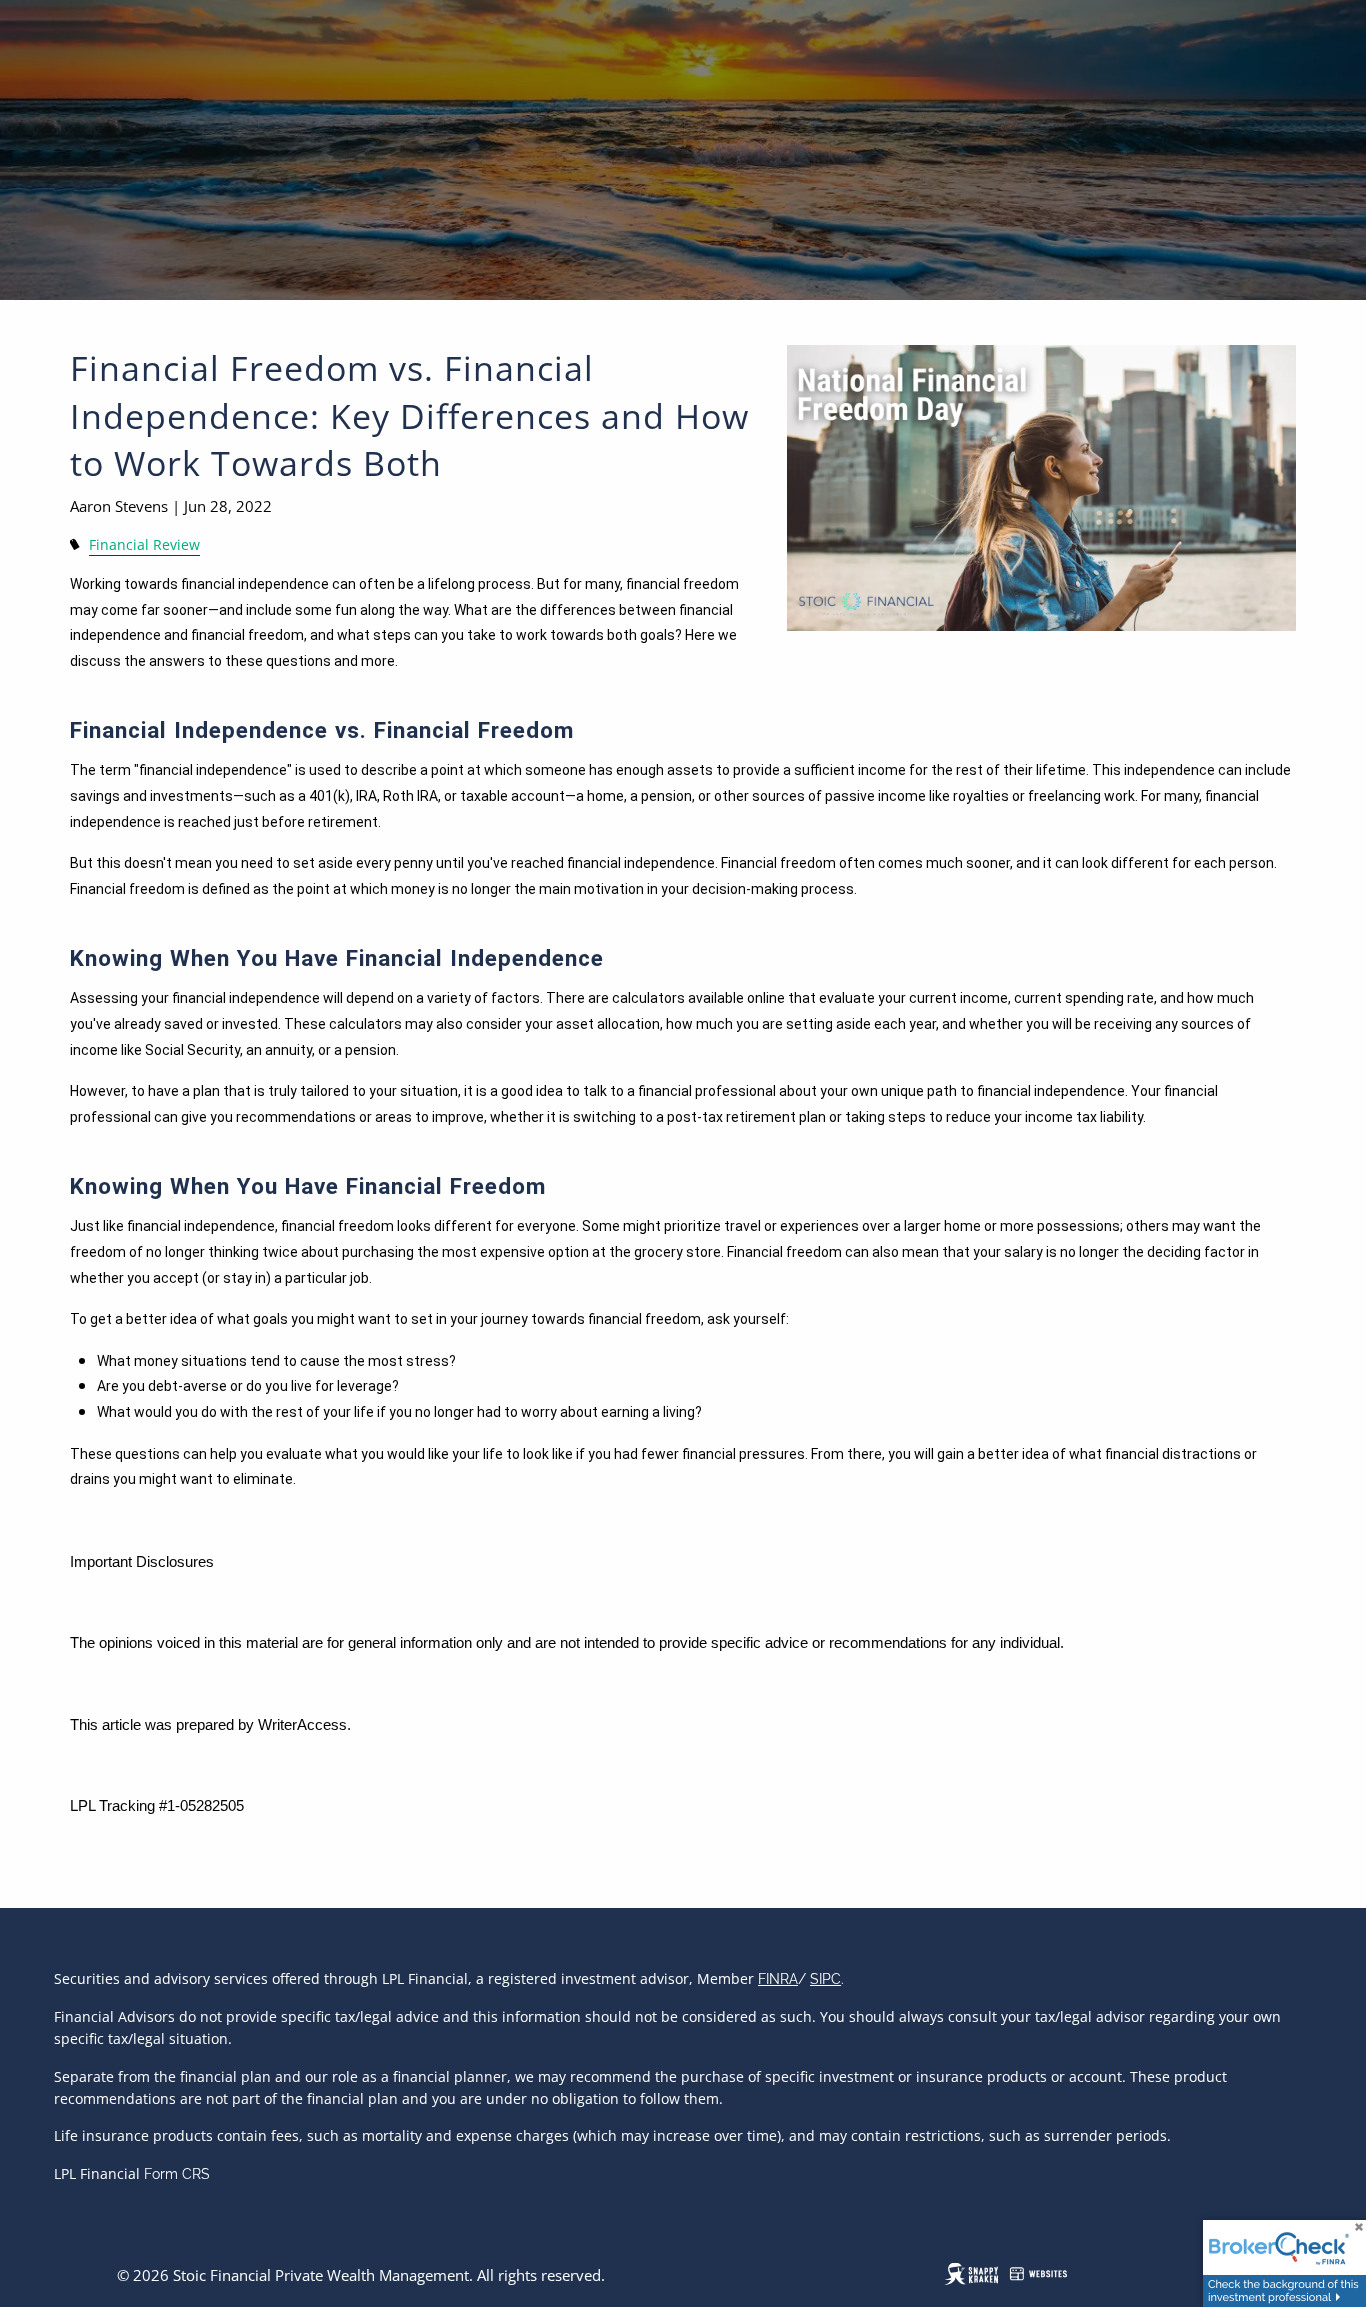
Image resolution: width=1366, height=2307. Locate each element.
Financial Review (144, 545)
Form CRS (177, 2174)
